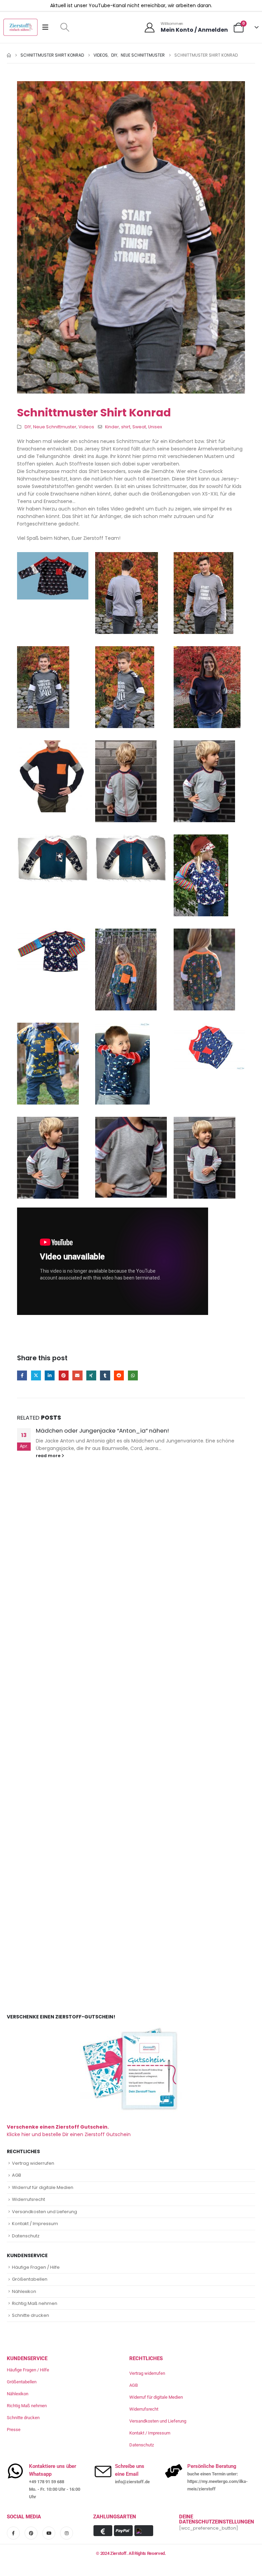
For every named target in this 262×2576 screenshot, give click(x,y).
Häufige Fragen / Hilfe (36, 2267)
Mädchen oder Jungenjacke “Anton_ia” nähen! (102, 1431)
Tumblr (105, 1375)
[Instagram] (67, 2533)
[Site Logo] (20, 27)
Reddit (119, 1375)
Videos (86, 427)
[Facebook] (13, 2533)
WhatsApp (133, 1375)
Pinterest (64, 1375)
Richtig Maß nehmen (35, 2303)
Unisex (155, 427)
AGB (17, 2175)
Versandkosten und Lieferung (45, 2212)
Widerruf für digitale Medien (43, 2187)
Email (77, 1375)
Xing (91, 1375)
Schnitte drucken (31, 2315)
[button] (65, 27)
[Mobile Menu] (48, 27)
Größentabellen (30, 2279)
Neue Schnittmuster (55, 427)
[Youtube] (49, 2533)
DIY (28, 427)
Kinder (112, 427)
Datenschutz (26, 2236)
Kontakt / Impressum (35, 2224)
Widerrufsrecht (28, 2199)
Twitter (36, 1375)
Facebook (22, 1375)
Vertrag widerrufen (33, 2163)
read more (49, 1456)
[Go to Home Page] (9, 55)
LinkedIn (50, 1375)
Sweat (139, 427)
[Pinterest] (31, 2533)
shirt (126, 427)
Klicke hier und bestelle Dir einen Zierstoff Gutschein (69, 2131)
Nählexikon (24, 2291)
